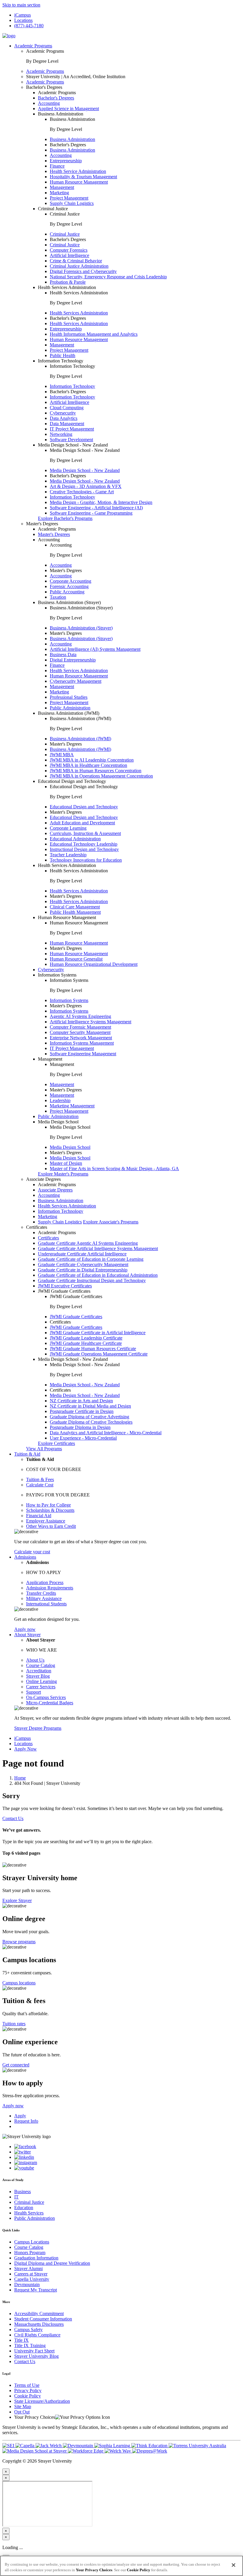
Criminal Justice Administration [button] (79, 266)
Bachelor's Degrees (56, 98)
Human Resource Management (79, 943)
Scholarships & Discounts (50, 1510)
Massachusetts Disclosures (39, 2324)
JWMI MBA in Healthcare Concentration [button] (88, 765)
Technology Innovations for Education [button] (86, 860)
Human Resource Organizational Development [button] (94, 964)
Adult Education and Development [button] (82, 823)
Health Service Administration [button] (78, 171)
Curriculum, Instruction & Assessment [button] (85, 833)
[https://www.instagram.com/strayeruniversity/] (26, 2163)
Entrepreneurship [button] (66, 161)
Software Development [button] (71, 440)
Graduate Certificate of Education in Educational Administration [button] (98, 1275)
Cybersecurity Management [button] (76, 681)
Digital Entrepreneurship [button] (73, 660)
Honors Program (30, 2253)
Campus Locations (32, 2242)
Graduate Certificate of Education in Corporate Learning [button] (91, 1259)
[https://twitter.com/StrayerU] (23, 2152)
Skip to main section (21, 5)
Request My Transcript (36, 2290)
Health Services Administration (79, 313)
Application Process (45, 1582)
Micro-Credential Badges (50, 1703)
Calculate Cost (40, 1485)
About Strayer (27, 1635)
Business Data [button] (63, 655)
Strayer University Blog (36, 2356)
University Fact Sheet (34, 2351)
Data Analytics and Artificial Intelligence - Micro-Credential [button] (106, 1433)
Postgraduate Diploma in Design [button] (80, 1427)
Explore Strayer (17, 1900)
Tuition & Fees (40, 1479)
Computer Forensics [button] (69, 250)
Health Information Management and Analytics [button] (94, 334)
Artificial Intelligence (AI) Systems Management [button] (95, 649)
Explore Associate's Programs (111, 1222)
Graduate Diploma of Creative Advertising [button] (89, 1417)
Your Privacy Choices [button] (35, 2417)
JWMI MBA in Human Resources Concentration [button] (96, 771)
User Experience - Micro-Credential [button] (83, 1438)
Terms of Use (27, 2385)
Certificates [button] (37, 1227)
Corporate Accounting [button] (71, 581)
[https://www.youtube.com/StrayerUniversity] (24, 2168)
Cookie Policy (28, 2396)
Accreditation (39, 1671)
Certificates (48, 1238)
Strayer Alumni (28, 2269)
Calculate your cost (32, 1552)
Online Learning (41, 1681)
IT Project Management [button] (72, 429)
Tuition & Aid (27, 1454)
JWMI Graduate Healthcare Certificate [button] (86, 1343)
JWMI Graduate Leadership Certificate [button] (86, 1338)
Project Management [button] (69, 198)
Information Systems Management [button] (82, 1043)
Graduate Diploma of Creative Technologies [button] (91, 1422)
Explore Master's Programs (63, 1174)
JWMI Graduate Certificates (76, 1317)
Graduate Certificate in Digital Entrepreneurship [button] (83, 1270)
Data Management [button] (67, 424)
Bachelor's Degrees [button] (44, 87)
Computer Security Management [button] (80, 1032)
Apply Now (25, 1749)
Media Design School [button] (58, 1122)
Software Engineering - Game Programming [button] (91, 513)
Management (62, 1084)
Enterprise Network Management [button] (81, 1038)
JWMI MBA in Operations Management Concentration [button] (101, 776)
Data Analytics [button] (64, 418)
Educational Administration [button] (75, 839)
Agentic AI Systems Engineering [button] (80, 1016)
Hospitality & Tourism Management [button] (83, 177)
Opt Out (22, 2412)
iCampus (23, 15)
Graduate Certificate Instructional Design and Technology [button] (92, 1280)
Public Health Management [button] (75, 912)
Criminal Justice (65, 234)
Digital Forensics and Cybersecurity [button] (83, 271)
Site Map (23, 2406)
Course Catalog (41, 1665)
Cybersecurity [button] (63, 413)
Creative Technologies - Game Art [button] (82, 492)
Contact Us (13, 1818)
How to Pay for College (48, 1505)
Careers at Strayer (31, 2274)
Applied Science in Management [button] (68, 109)
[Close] (234, 2565)
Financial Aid (39, 1516)
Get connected (16, 2065)
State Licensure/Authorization (42, 2401)
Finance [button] (57, 166)
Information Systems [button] (57, 975)
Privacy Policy (28, 2390)
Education (24, 2208)
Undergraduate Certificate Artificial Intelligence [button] (82, 1254)
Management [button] (62, 187)
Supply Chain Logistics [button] (72, 203)
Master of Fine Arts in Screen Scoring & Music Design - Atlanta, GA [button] (114, 1169)
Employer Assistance (46, 1521)
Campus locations (19, 1983)
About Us (35, 1660)
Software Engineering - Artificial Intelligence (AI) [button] (96, 508)
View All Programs (44, 1449)
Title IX (21, 2340)
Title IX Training (30, 2345)
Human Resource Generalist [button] (76, 959)
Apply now (25, 1629)
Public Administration (35, 2218)
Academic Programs (33, 46)
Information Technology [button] (61, 361)
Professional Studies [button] (69, 697)
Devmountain (27, 2284)
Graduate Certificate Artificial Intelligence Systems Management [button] (98, 1248)
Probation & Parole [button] (68, 282)
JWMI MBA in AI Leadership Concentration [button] (92, 760)
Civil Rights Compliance (37, 2335)
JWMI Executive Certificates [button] (65, 1286)
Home (20, 1778)
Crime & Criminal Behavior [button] (76, 261)
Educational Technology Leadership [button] (84, 844)
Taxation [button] (58, 597)
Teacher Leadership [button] (68, 855)
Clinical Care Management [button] (75, 907)
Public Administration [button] (70, 708)
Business (23, 2192)
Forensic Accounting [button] (69, 586)
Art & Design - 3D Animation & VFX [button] (86, 486)
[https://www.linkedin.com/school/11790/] (24, 2157)
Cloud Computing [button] (67, 408)
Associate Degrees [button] (43, 1179)
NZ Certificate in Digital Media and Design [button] (90, 1406)
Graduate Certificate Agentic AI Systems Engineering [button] (88, 1243)
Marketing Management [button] (72, 1106)
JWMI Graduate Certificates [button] (64, 1291)
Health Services (29, 2213)
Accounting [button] (49, 103)
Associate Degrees (55, 1190)
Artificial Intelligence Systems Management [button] (91, 1022)
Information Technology (72, 386)
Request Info (26, 2121)
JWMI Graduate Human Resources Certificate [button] (93, 1349)
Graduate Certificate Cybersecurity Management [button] (83, 1264)
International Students (46, 1604)
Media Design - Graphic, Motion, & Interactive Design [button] (101, 502)
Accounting (61, 565)
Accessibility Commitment (39, 2314)
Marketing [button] (59, 193)
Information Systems (69, 1000)
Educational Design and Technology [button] (72, 781)
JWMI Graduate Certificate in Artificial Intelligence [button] (98, 1333)
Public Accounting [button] (67, 592)
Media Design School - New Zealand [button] (73, 445)
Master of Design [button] (66, 1163)
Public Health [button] (63, 355)
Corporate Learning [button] (68, 828)
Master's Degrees (54, 534)
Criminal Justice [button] (53, 209)
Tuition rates (14, 2024)
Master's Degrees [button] (42, 524)
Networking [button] (61, 434)
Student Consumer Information (43, 2319)
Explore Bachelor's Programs (65, 518)
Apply (20, 2116)
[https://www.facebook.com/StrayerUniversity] (25, 2147)
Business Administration (72, 139)
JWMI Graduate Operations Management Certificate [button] (99, 1354)
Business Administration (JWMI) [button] (69, 713)
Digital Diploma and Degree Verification (52, 2263)
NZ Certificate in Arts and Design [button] (81, 1401)
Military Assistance (44, 1598)
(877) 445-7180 (29, 26)
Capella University (32, 2279)
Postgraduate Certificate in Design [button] (82, 1411)
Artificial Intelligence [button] (69, 255)
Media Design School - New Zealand (85, 470)
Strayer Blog (38, 1676)
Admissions (25, 1557)
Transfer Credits (41, 1593)
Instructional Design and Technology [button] (84, 849)
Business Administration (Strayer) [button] (69, 602)
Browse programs (19, 1942)
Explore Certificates (56, 1443)
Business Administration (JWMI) (80, 739)
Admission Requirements (50, 1588)
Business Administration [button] (61, 114)
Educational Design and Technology (84, 807)
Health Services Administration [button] (67, 287)
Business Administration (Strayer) (81, 628)
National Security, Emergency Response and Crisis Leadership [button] (108, 277)
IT (16, 2197)
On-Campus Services (46, 1697)
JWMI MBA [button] (62, 755)
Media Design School (70, 1147)
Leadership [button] (60, 1100)
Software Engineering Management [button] (83, 1054)
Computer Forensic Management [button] (80, 1027)
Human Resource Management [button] (79, 182)
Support (33, 1692)
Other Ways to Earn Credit (51, 1526)
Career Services (41, 1687)
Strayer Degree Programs (38, 1728)
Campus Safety (28, 2330)
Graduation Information (36, 2258)
